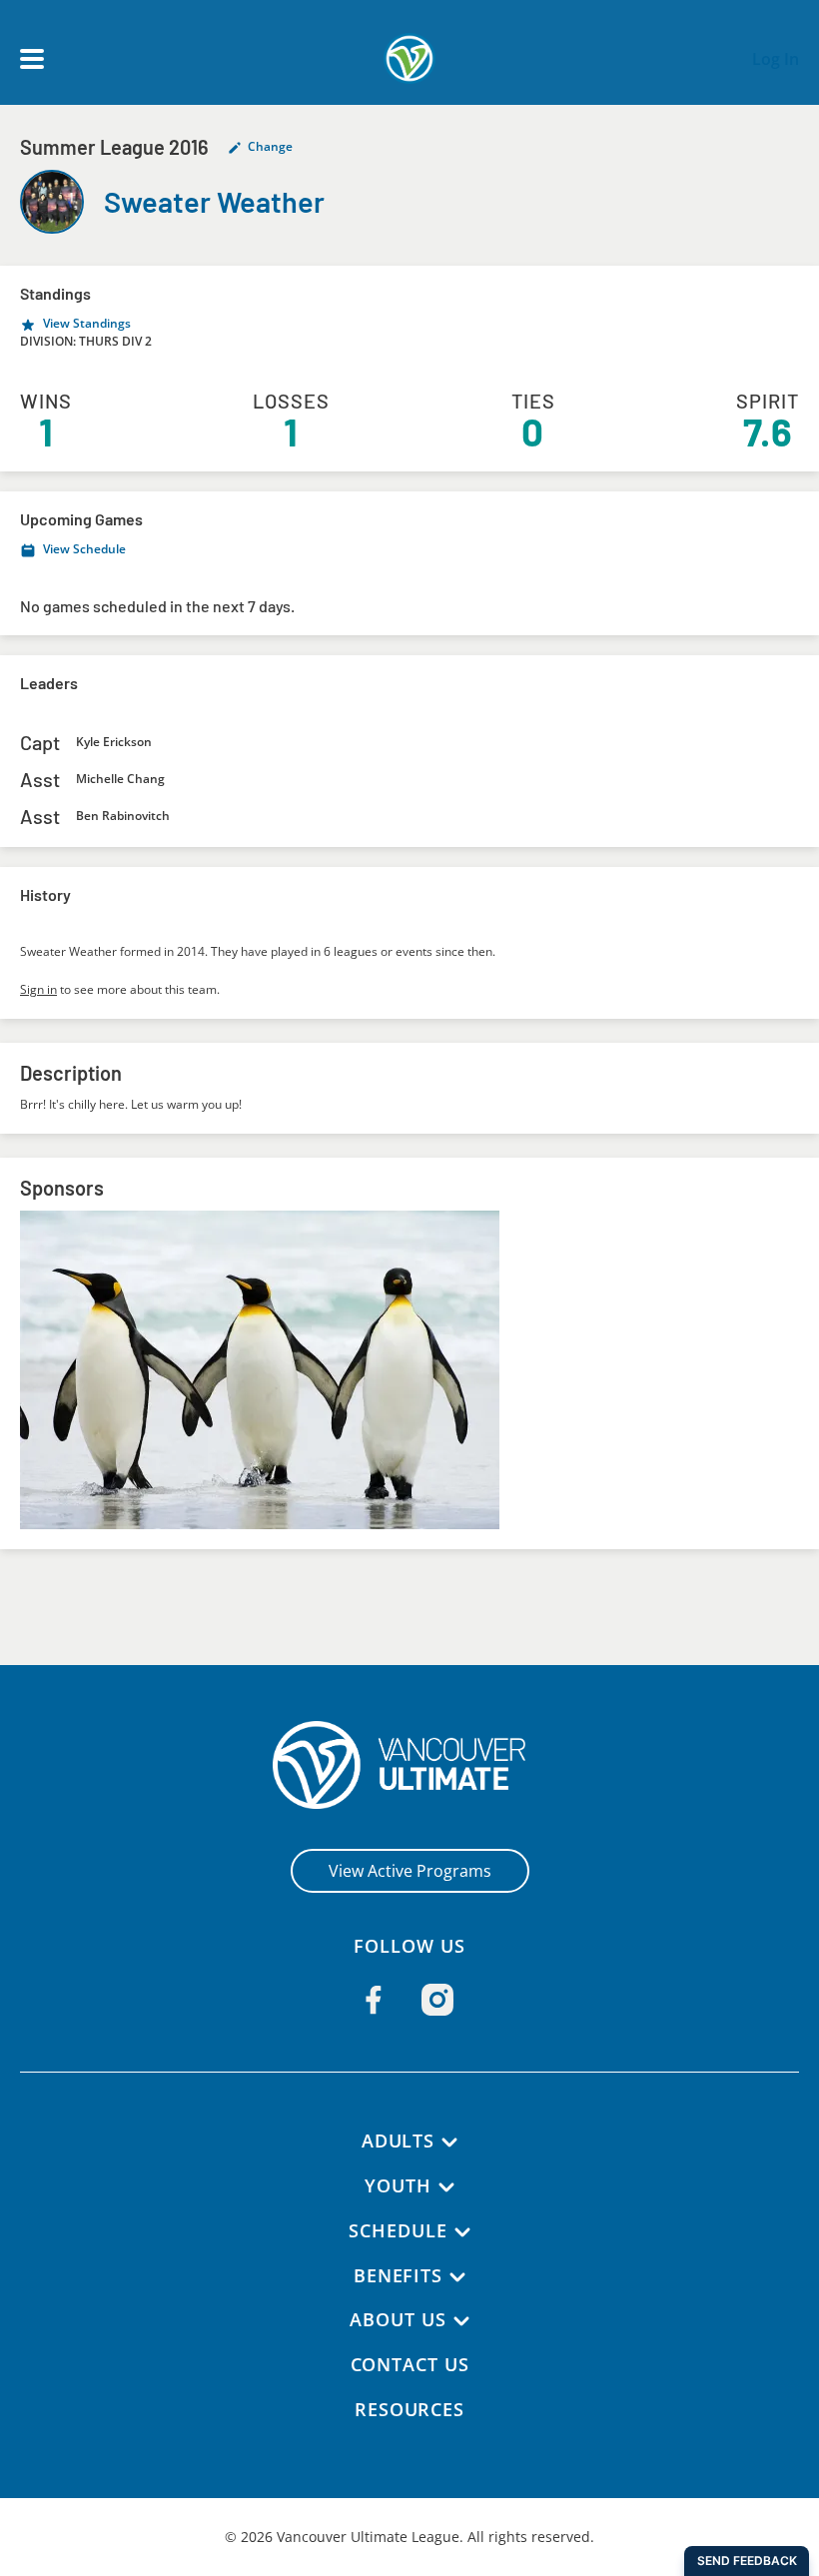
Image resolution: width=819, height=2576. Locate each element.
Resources (409, 2409)
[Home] (410, 1765)
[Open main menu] (32, 59)
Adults (398, 2141)
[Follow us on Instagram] (437, 2000)
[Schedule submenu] (462, 2232)
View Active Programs (410, 1871)
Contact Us (410, 2364)
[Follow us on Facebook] (374, 2000)
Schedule (398, 2230)
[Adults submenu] (449, 2143)
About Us (398, 2319)
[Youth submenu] (446, 2187)
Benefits (398, 2275)
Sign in (38, 989)
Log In (776, 59)
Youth (398, 2185)
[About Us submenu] (461, 2321)
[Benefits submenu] (457, 2277)
